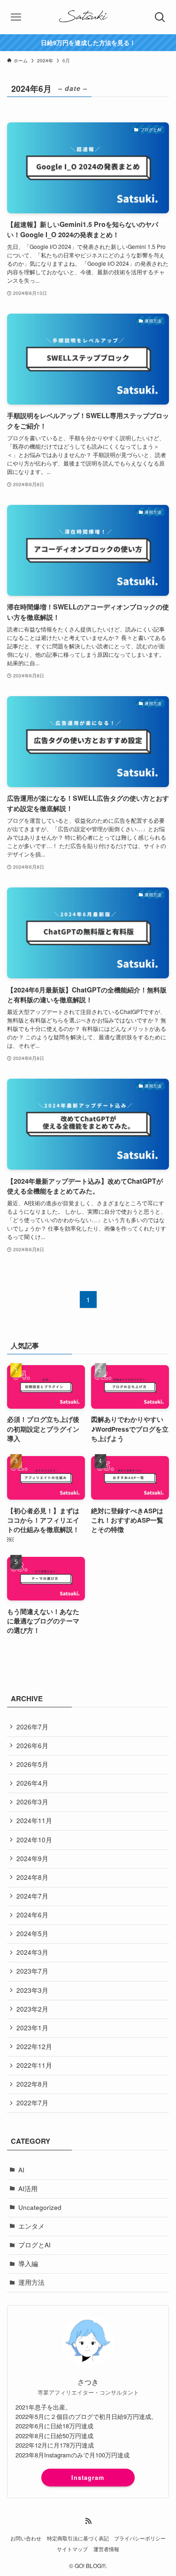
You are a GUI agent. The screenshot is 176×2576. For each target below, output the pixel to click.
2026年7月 (32, 1727)
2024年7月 (32, 1896)
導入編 (28, 2264)
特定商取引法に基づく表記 (78, 2538)
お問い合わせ (26, 2538)
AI (21, 2170)
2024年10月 (34, 1840)
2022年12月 (34, 2047)
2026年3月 (32, 1802)
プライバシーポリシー (140, 2538)
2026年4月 (32, 1783)
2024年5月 (32, 1934)
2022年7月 (32, 2103)
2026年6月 (32, 1746)
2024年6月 (32, 1915)
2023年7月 (32, 1971)
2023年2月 (32, 2009)
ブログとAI (34, 2245)
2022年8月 (32, 2084)
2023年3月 (32, 1990)
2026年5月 (32, 1764)
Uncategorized (40, 2207)
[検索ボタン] (160, 17)
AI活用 (28, 2189)
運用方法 (31, 2282)
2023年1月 (32, 2028)
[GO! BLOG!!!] (88, 17)
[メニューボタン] (16, 17)
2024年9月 (32, 1859)
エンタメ (31, 2226)
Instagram (88, 2478)
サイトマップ (72, 2549)
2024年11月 (34, 1821)
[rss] (88, 2521)
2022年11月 (34, 2065)
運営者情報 (106, 2549)
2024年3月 (32, 1952)
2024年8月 (32, 1877)
